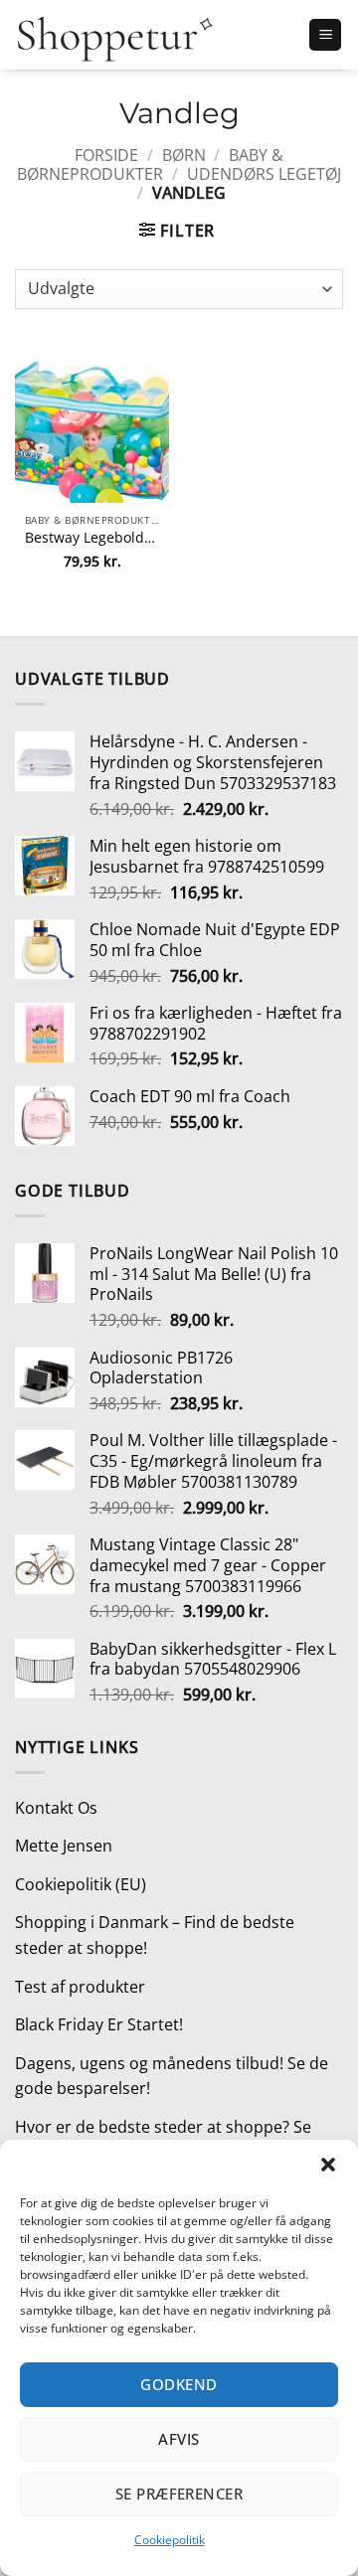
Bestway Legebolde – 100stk (92, 538)
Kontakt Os (56, 1808)
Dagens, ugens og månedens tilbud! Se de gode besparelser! (172, 2076)
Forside (106, 155)
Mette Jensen (64, 1846)
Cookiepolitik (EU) (81, 1884)
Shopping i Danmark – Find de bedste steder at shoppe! (155, 1935)
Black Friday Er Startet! (99, 2024)
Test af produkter (80, 1987)
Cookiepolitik (170, 2540)
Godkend (179, 2384)
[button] (328, 2165)
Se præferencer (179, 2494)
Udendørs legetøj (264, 174)
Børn (184, 155)
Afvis (179, 2439)
